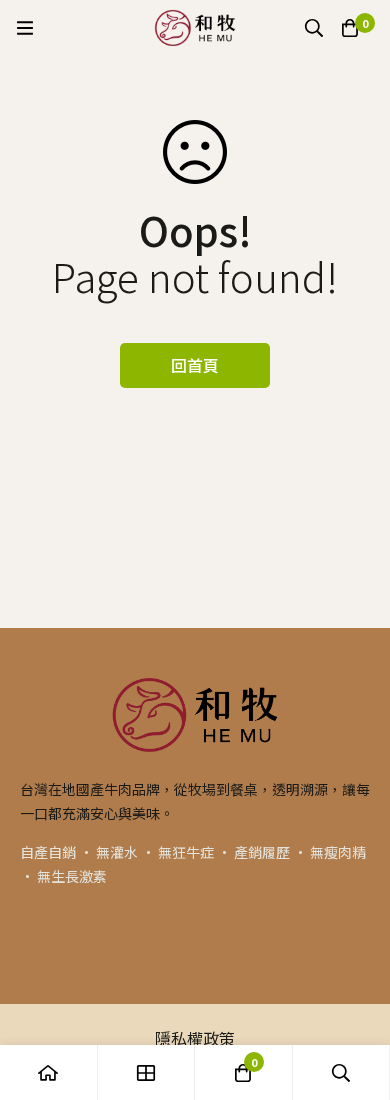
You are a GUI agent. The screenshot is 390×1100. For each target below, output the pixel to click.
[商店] (147, 1072)
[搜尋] (314, 28)
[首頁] (49, 1072)
